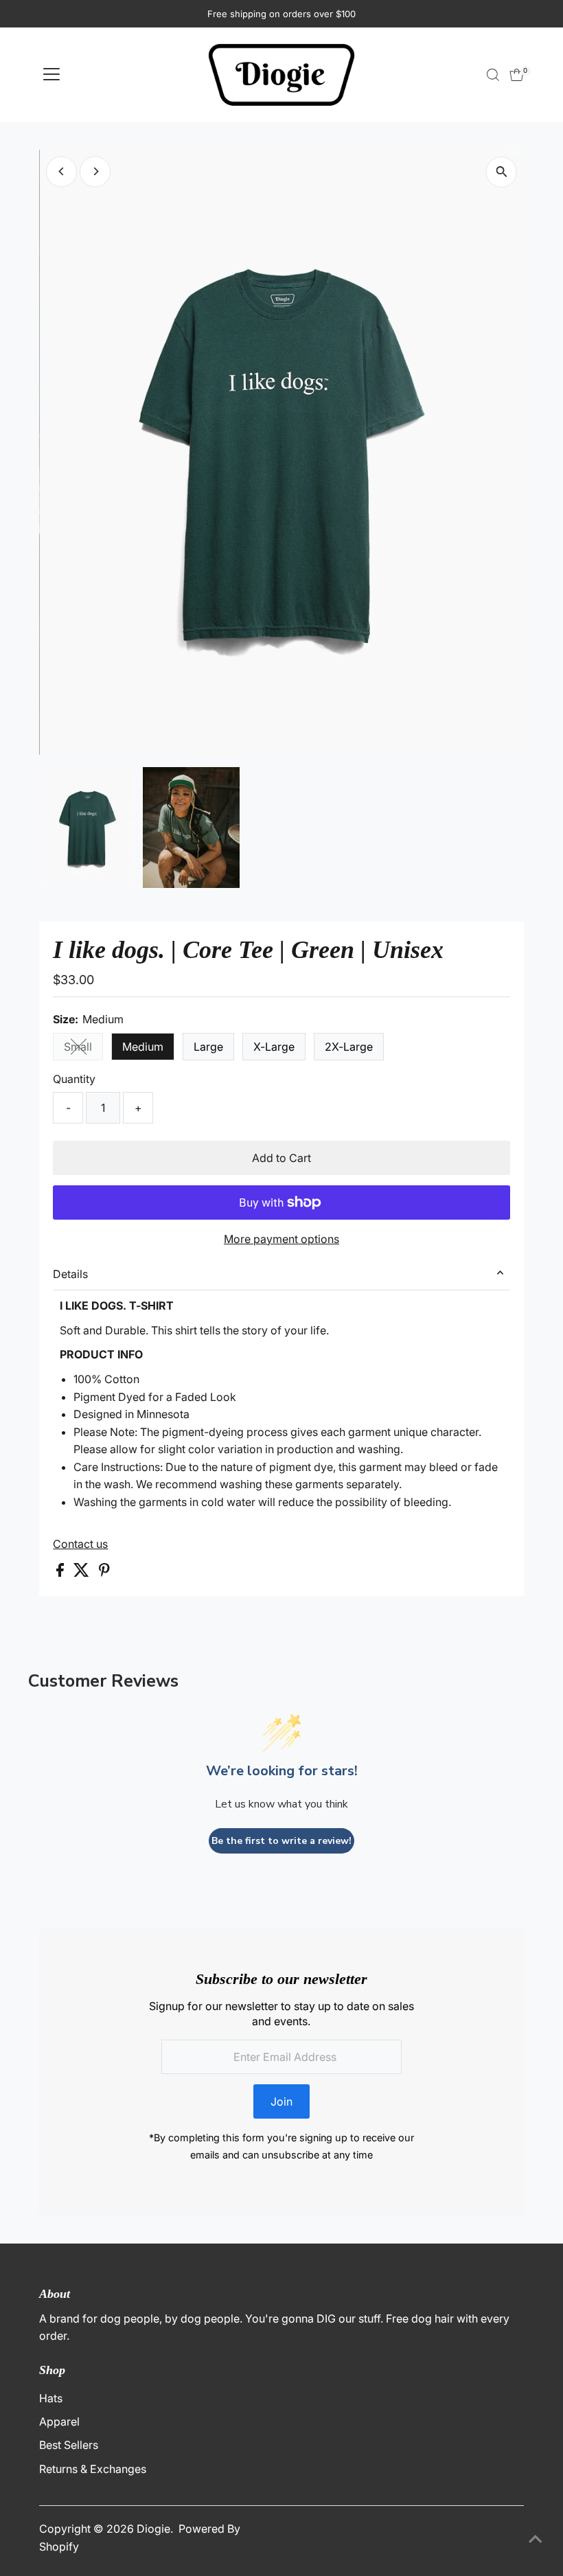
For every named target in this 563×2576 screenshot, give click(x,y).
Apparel (59, 2421)
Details (70, 1274)
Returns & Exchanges (93, 2469)
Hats (51, 2398)
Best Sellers (69, 2445)
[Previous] (61, 171)
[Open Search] (493, 75)
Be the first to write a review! (281, 1841)
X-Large (274, 1047)
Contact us (80, 1544)
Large (208, 1047)
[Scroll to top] (536, 2538)
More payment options (281, 1239)
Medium (143, 1047)
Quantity (74, 1079)
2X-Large (349, 1047)
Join (281, 2101)
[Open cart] (517, 75)
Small (83, 1049)
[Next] (95, 171)
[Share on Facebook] (61, 1573)
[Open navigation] (51, 75)
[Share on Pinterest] (104, 1573)
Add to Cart (281, 1158)
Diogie (153, 2529)
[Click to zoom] (502, 172)
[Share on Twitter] (83, 1573)
